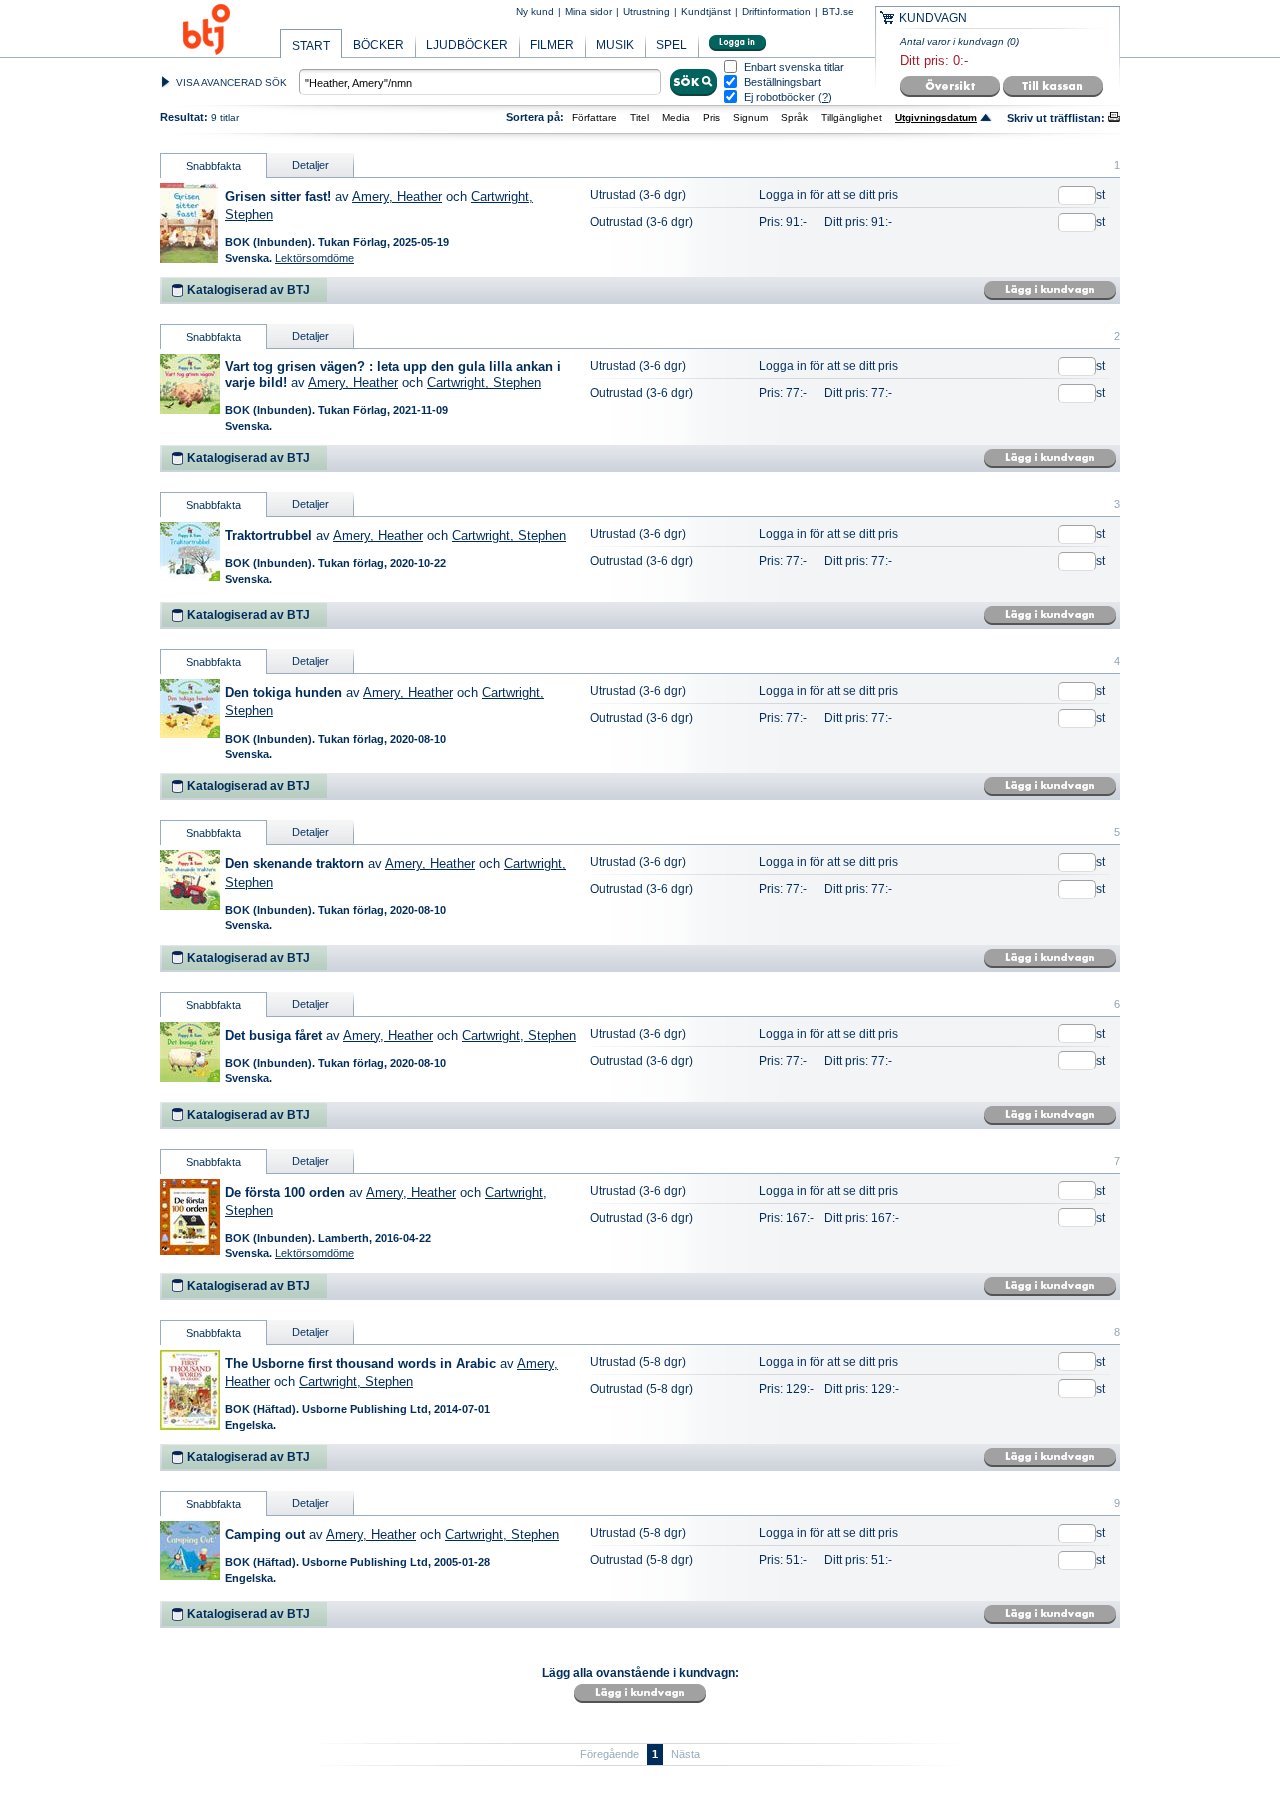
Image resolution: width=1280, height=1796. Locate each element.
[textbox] (480, 82)
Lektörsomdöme (314, 258)
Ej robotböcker (779, 97)
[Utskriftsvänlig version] (1114, 118)
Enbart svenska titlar (794, 67)
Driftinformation (776, 11)
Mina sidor (588, 11)
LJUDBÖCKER (467, 45)
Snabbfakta (213, 166)
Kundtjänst (706, 11)
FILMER (552, 45)
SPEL (671, 45)
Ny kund (535, 11)
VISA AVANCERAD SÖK (231, 82)
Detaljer (310, 165)
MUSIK (615, 45)
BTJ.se (838, 11)
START (311, 46)
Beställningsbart (782, 82)
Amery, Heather (397, 196)
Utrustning (646, 11)
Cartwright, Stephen (484, 382)
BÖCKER (378, 45)
